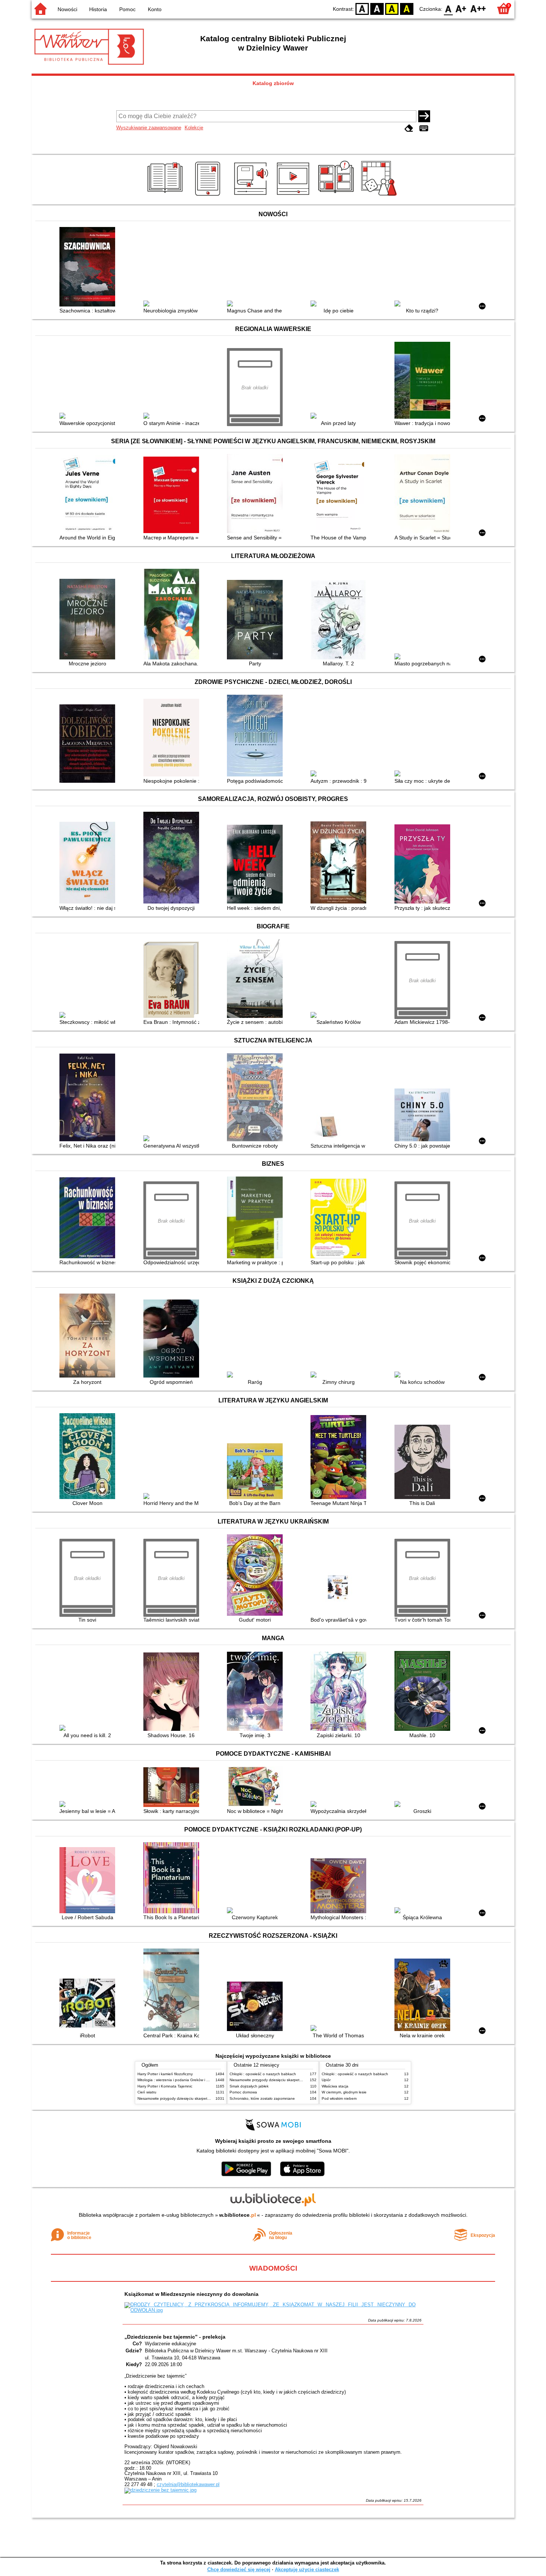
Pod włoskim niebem (339, 2098)
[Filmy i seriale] (294, 196)
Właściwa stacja (335, 2086)
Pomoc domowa (243, 2092)
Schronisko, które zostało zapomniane (262, 2098)
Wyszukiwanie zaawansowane (149, 128)
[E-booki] (209, 196)
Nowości (67, 9)
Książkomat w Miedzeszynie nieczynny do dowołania (191, 2294)
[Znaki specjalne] (424, 128)
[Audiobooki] (252, 196)
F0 (448, 8)
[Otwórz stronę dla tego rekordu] (89, 267)
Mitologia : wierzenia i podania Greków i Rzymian (179, 2080)
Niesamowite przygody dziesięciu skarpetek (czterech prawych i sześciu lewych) (205, 2098)
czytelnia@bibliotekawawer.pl (188, 2484)
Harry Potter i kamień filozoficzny (165, 2074)
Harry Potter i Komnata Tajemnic (165, 2086)
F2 (478, 8)
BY (407, 8)
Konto (155, 9)
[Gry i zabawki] (380, 196)
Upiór (326, 2080)
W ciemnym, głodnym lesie (344, 2092)
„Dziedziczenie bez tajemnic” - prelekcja (175, 2337)
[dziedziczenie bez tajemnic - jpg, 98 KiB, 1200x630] (160, 2490)
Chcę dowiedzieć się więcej (239, 2569)
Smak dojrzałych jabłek (249, 2086)
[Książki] (166, 196)
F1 (461, 8)
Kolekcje (194, 128)
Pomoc (127, 9)
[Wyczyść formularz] (409, 128)
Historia (98, 9)
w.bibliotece (238, 2215)
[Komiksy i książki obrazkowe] (337, 196)
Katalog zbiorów (273, 83)
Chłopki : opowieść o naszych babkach (263, 2074)
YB (392, 8)
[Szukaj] (424, 116)
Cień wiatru (147, 2092)
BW (377, 8)
